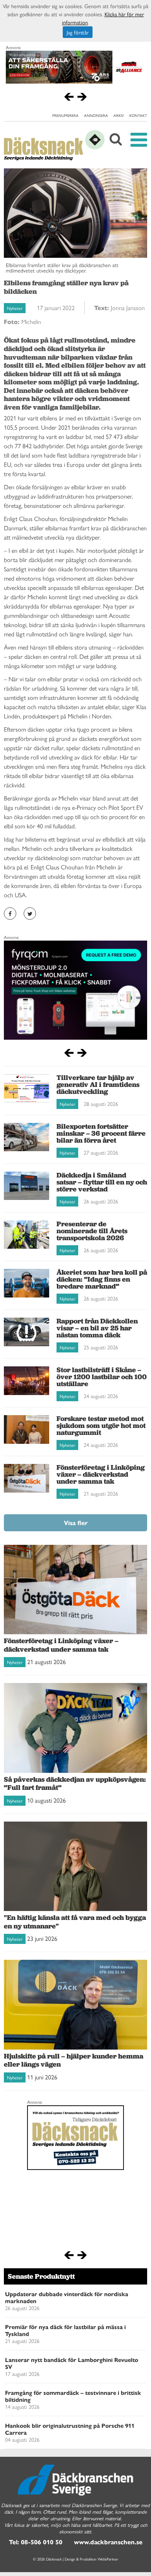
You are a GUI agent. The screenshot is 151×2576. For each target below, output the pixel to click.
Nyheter (15, 308)
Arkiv (119, 115)
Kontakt (138, 115)
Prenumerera (65, 115)
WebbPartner (108, 2559)
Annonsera (96, 115)
